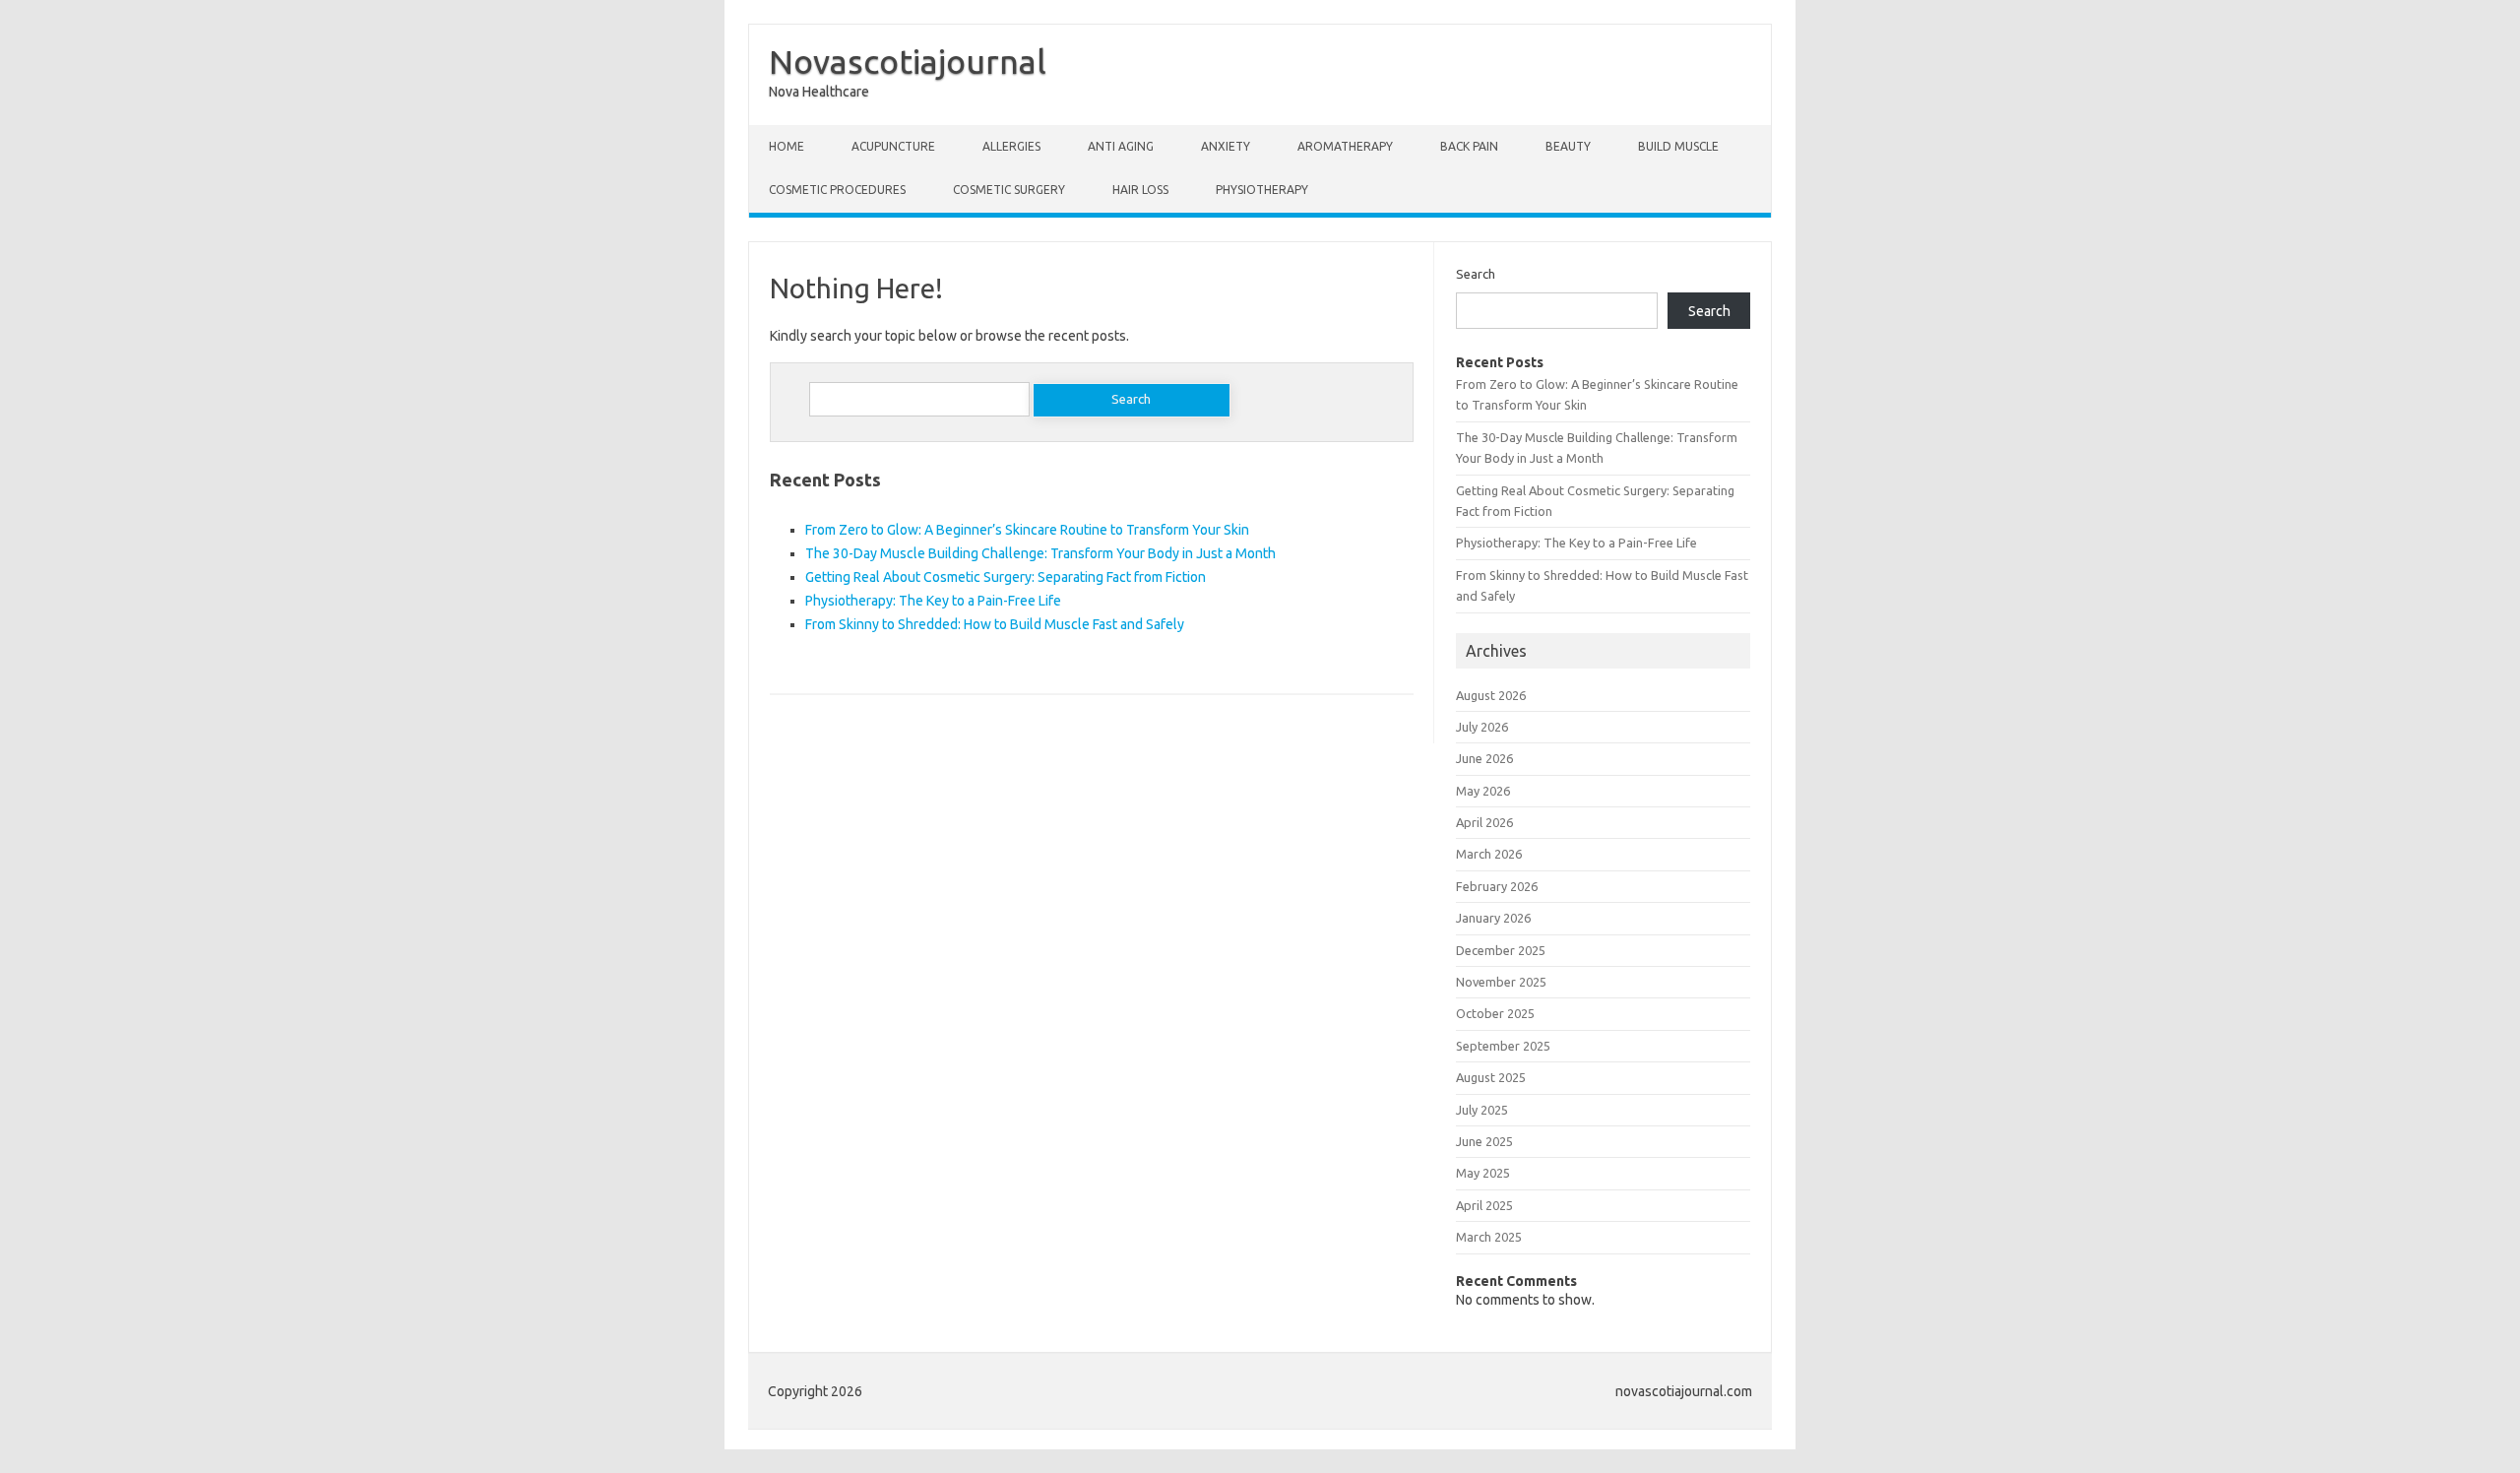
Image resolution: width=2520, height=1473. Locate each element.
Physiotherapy (1262, 190)
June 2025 (1484, 1141)
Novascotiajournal (908, 61)
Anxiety (1226, 146)
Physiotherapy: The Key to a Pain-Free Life (933, 601)
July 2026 (1482, 727)
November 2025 (1501, 982)
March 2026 (1489, 854)
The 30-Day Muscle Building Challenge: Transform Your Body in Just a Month (1040, 553)
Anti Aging (1121, 146)
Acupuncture (893, 146)
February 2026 (1497, 886)
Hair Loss (1140, 190)
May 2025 (1483, 1173)
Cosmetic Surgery (1009, 190)
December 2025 (1501, 950)
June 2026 (1484, 758)
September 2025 (1503, 1046)
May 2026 (1483, 791)
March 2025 (1489, 1237)
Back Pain (1469, 146)
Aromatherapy (1345, 146)
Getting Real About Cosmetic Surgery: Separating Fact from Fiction (1006, 577)
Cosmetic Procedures (837, 190)
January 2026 (1493, 918)
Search (1476, 274)
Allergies (1011, 146)
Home (787, 146)
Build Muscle (1678, 146)
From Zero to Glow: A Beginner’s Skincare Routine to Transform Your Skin (1027, 530)
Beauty (1568, 146)
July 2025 (1482, 1110)
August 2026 (1491, 695)
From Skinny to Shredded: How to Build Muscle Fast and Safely (995, 624)
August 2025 (1491, 1077)
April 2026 (1484, 822)
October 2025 (1495, 1013)
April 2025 (1484, 1205)
